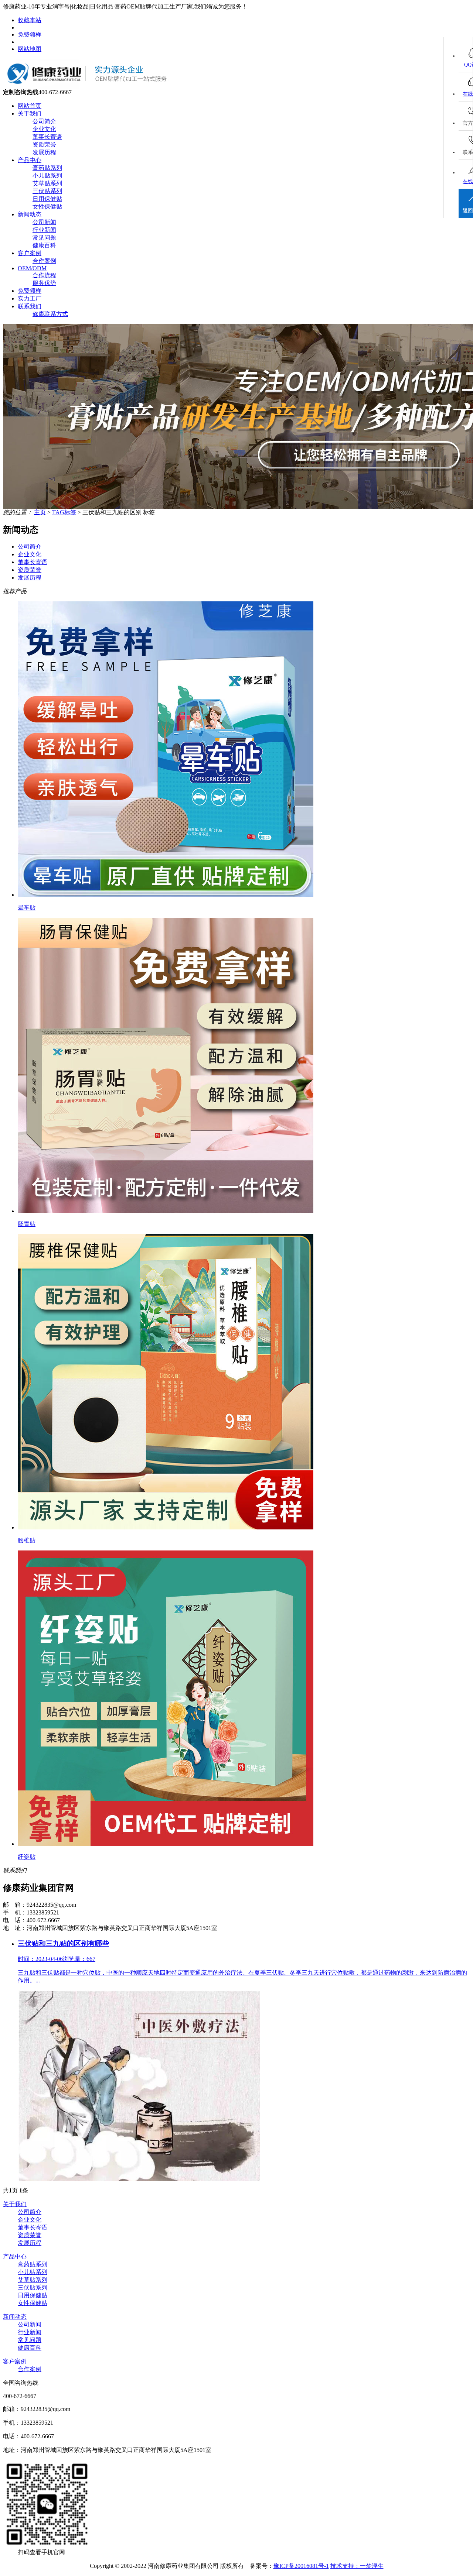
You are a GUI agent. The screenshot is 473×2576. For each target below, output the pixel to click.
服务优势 (44, 283)
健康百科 (44, 245)
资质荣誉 (44, 145)
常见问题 (44, 238)
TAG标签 (64, 512)
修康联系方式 (50, 314)
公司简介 (44, 121)
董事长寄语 (47, 137)
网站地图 (30, 49)
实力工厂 (30, 298)
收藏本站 (30, 20)
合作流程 (44, 275)
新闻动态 (30, 214)
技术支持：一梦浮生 (357, 2566)
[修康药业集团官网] (93, 87)
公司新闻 (44, 222)
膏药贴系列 (47, 168)
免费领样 (30, 35)
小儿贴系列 (47, 176)
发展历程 (44, 152)
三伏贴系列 (47, 191)
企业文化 (44, 129)
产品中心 (30, 160)
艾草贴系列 (47, 183)
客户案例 (30, 253)
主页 (40, 512)
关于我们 (30, 114)
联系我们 (30, 306)
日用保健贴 (47, 199)
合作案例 (44, 261)
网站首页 (30, 106)
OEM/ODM (32, 268)
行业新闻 (44, 230)
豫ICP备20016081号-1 (301, 2566)
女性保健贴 (47, 207)
